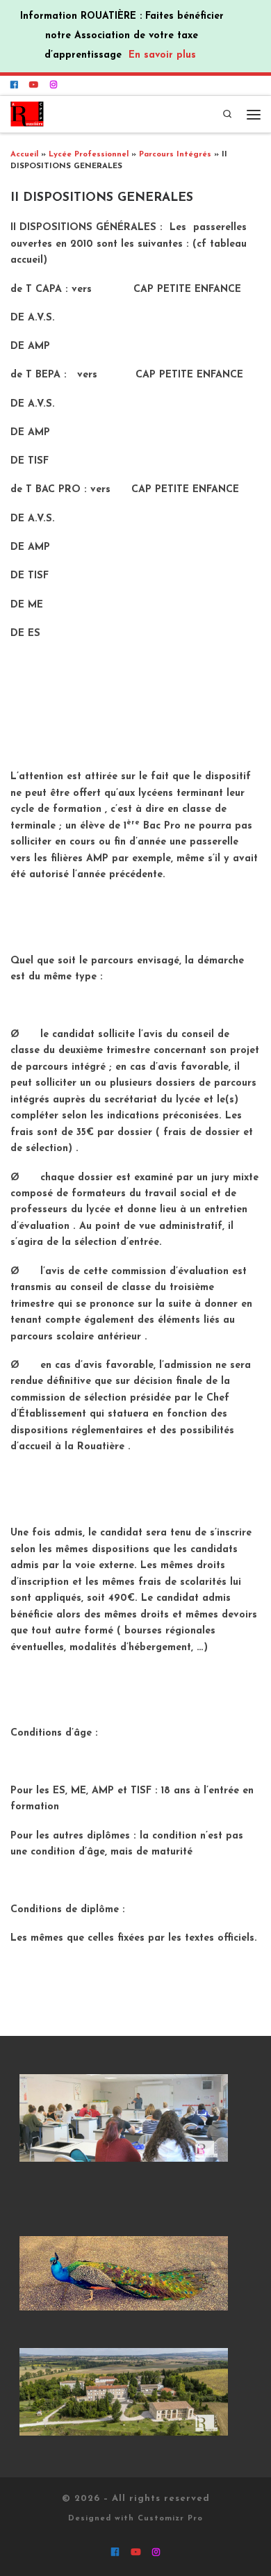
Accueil (24, 155)
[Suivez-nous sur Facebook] (14, 85)
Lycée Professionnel (89, 155)
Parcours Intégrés (175, 155)
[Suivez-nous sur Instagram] (54, 85)
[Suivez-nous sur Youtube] (34, 85)
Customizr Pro (170, 2519)
